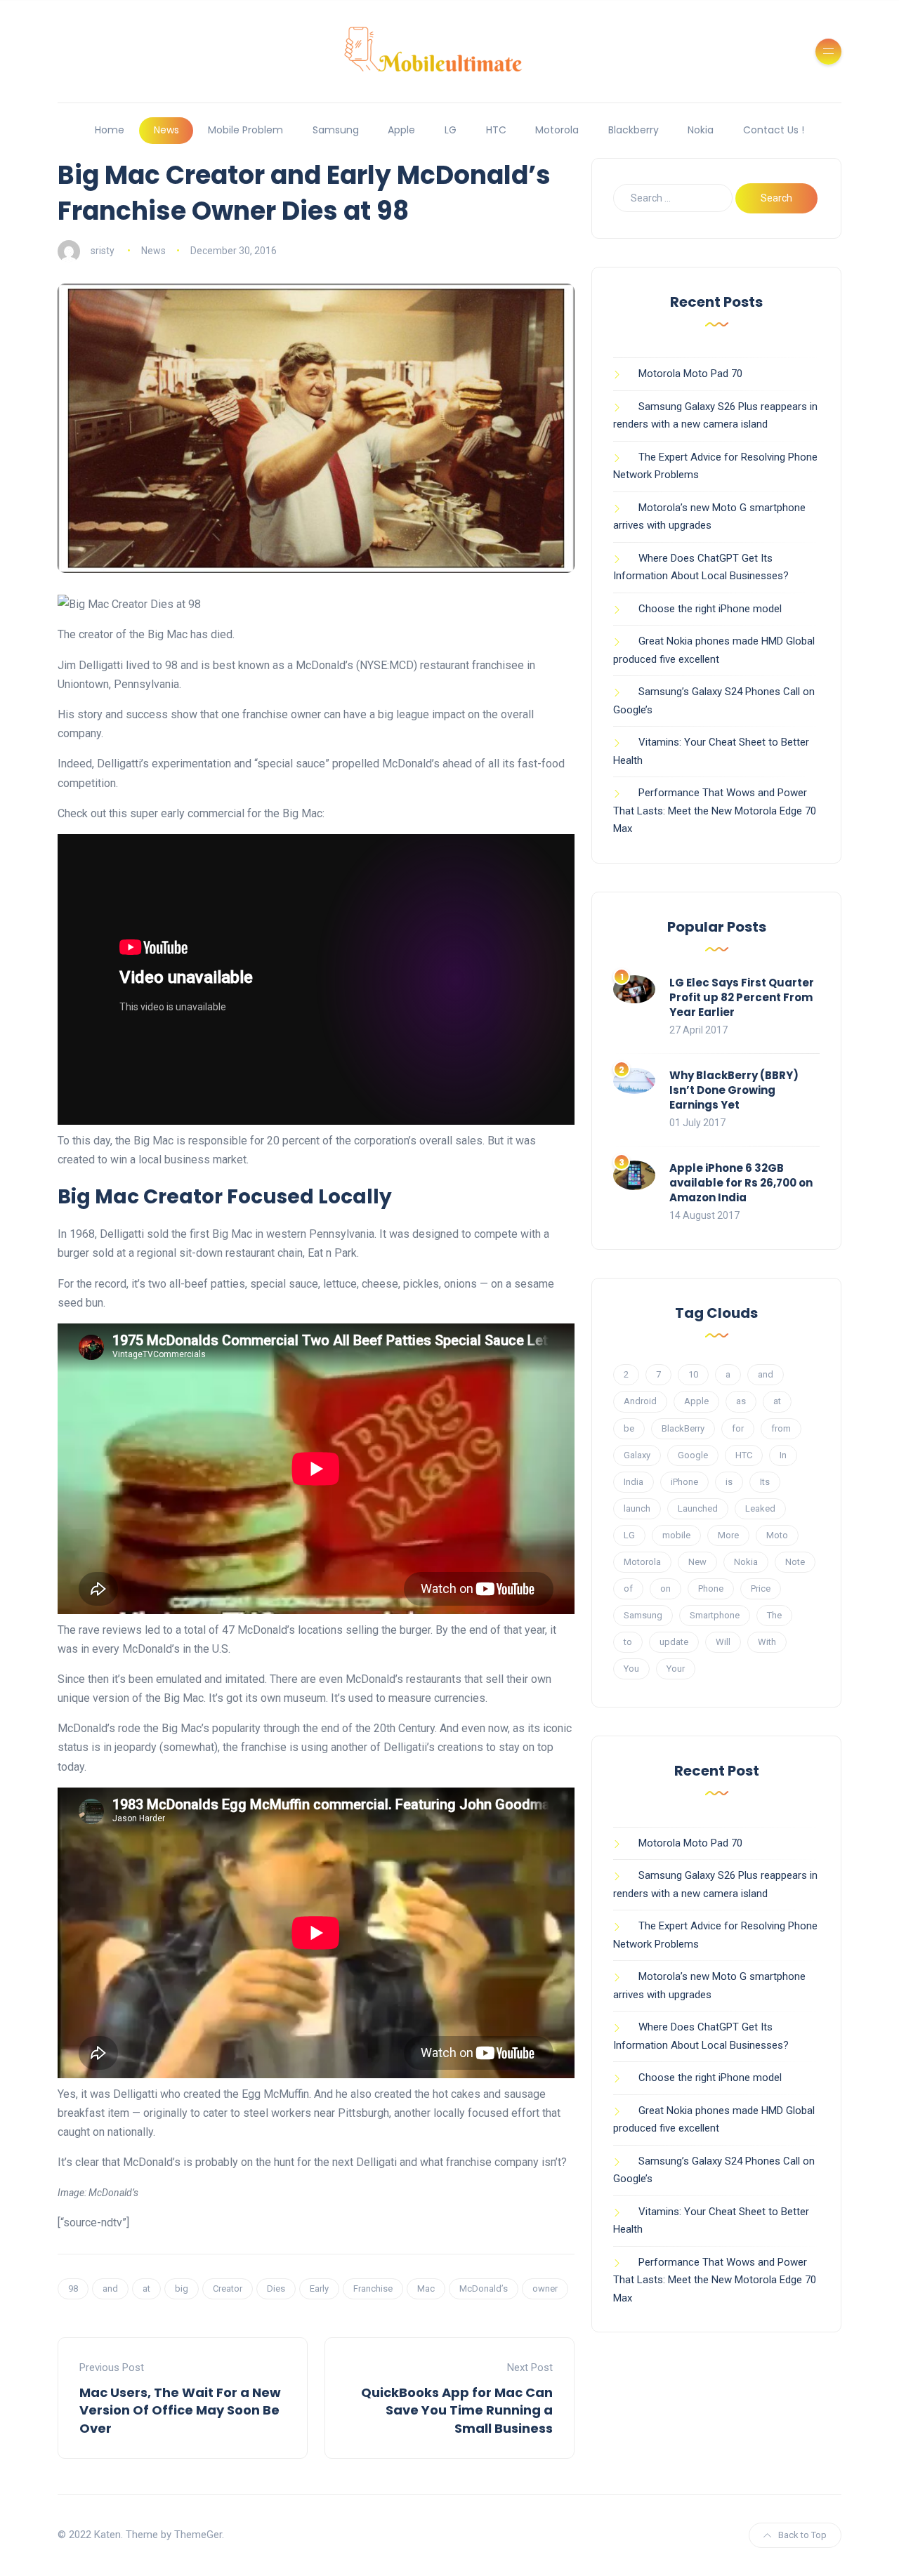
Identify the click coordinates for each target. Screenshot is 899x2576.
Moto (777, 1535)
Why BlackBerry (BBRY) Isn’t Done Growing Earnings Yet (734, 1090)
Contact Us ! (774, 130)
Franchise (373, 2288)
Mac (426, 2288)
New (697, 1562)
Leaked (760, 1508)
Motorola (557, 130)
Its (765, 1482)
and (110, 2288)
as (741, 1401)
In (783, 1455)
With (767, 1642)
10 (693, 1374)
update (674, 1642)
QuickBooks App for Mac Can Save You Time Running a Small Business (457, 2410)
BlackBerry (683, 1428)
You (631, 1669)
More (728, 1535)
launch (637, 1508)
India (634, 1482)
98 (73, 2288)
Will (723, 1642)
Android (640, 1401)
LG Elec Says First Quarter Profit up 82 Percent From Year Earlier (742, 997)
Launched (698, 1508)
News (166, 130)
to (628, 1642)
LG (451, 130)
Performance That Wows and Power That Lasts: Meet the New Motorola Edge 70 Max (715, 811)
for (738, 1428)
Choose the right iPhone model (710, 609)
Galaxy (637, 1455)
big (182, 2288)
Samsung (336, 130)
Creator (228, 2288)
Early (319, 2288)
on (665, 1588)
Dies (276, 2288)
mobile (676, 1535)
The (774, 1615)
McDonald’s (484, 2288)
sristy (103, 251)
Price (761, 1588)
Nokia (701, 130)
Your (676, 1669)
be (629, 1428)
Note (795, 1562)
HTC (496, 130)
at (146, 2288)
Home (110, 130)
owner (545, 2288)
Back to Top (802, 2535)
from (781, 1428)
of (628, 1588)
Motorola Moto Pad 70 (690, 374)
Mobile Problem (245, 130)
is (729, 1482)
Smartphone (715, 1615)
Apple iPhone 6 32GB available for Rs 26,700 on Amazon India (741, 1183)
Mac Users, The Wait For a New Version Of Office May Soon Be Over (180, 2410)
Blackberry (634, 130)
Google (693, 1455)
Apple (401, 130)
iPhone (684, 1482)
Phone (711, 1588)
